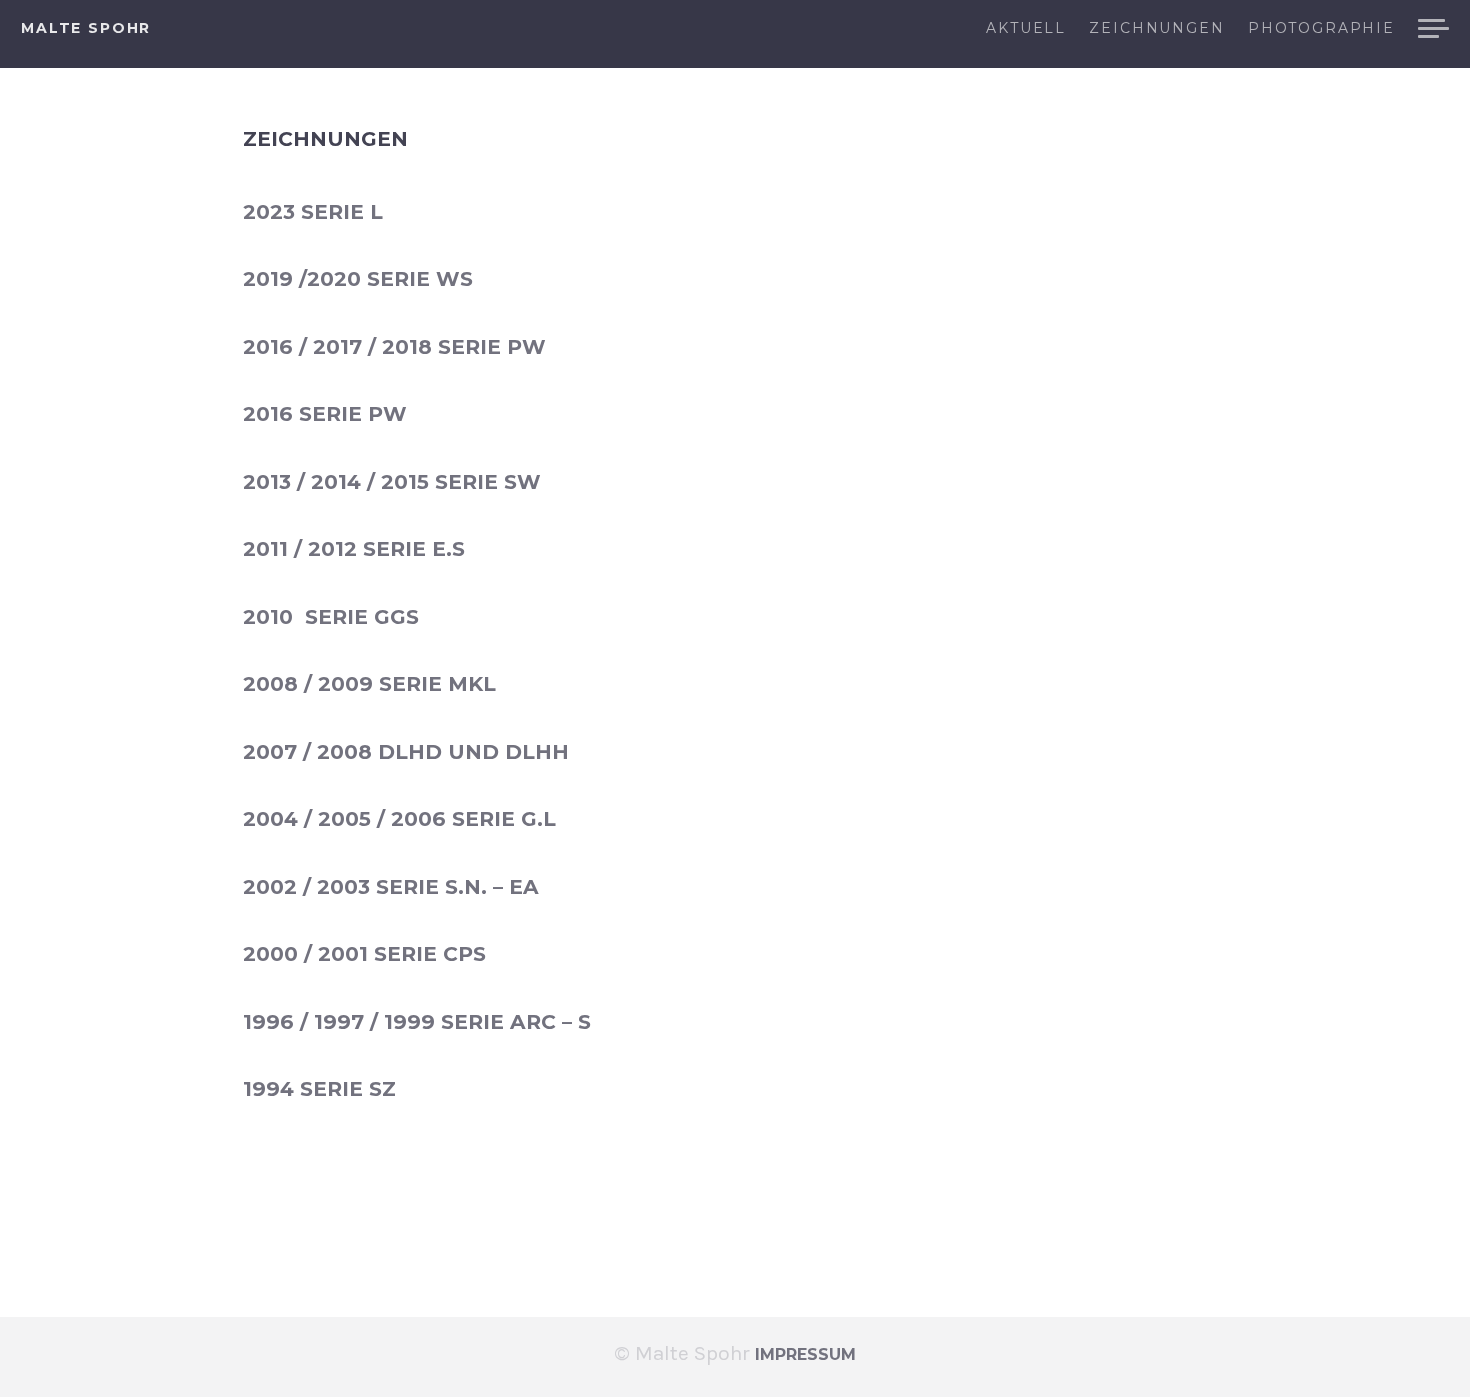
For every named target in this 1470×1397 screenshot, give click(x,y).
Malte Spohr (86, 28)
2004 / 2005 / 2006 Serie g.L (399, 818)
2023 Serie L (313, 211)
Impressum (805, 1355)
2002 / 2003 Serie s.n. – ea (391, 886)
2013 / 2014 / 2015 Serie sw (392, 481)
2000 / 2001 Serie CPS (364, 953)
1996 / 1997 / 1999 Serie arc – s (417, 1021)
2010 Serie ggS (331, 616)
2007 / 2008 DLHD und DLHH (406, 751)
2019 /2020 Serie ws (358, 278)
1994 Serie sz (319, 1088)
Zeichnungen (1156, 29)
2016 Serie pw (325, 413)
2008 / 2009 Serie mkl (369, 683)
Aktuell (1026, 29)
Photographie (1321, 29)
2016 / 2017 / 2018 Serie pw (394, 346)
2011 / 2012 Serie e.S (354, 548)
